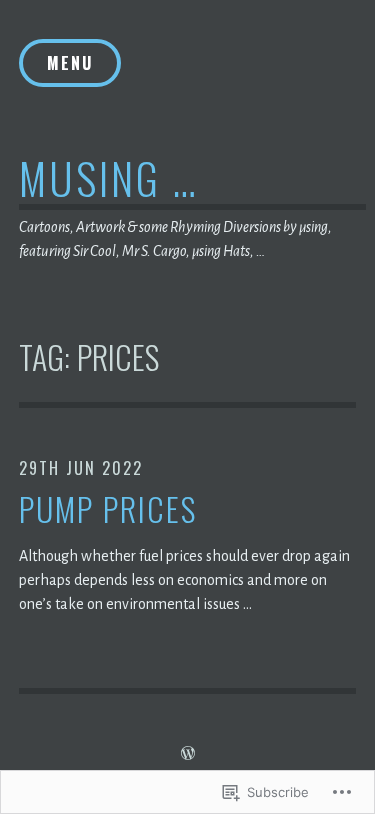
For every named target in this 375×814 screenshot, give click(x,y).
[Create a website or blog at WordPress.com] (188, 754)
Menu (70, 63)
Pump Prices (108, 509)
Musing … (109, 177)
